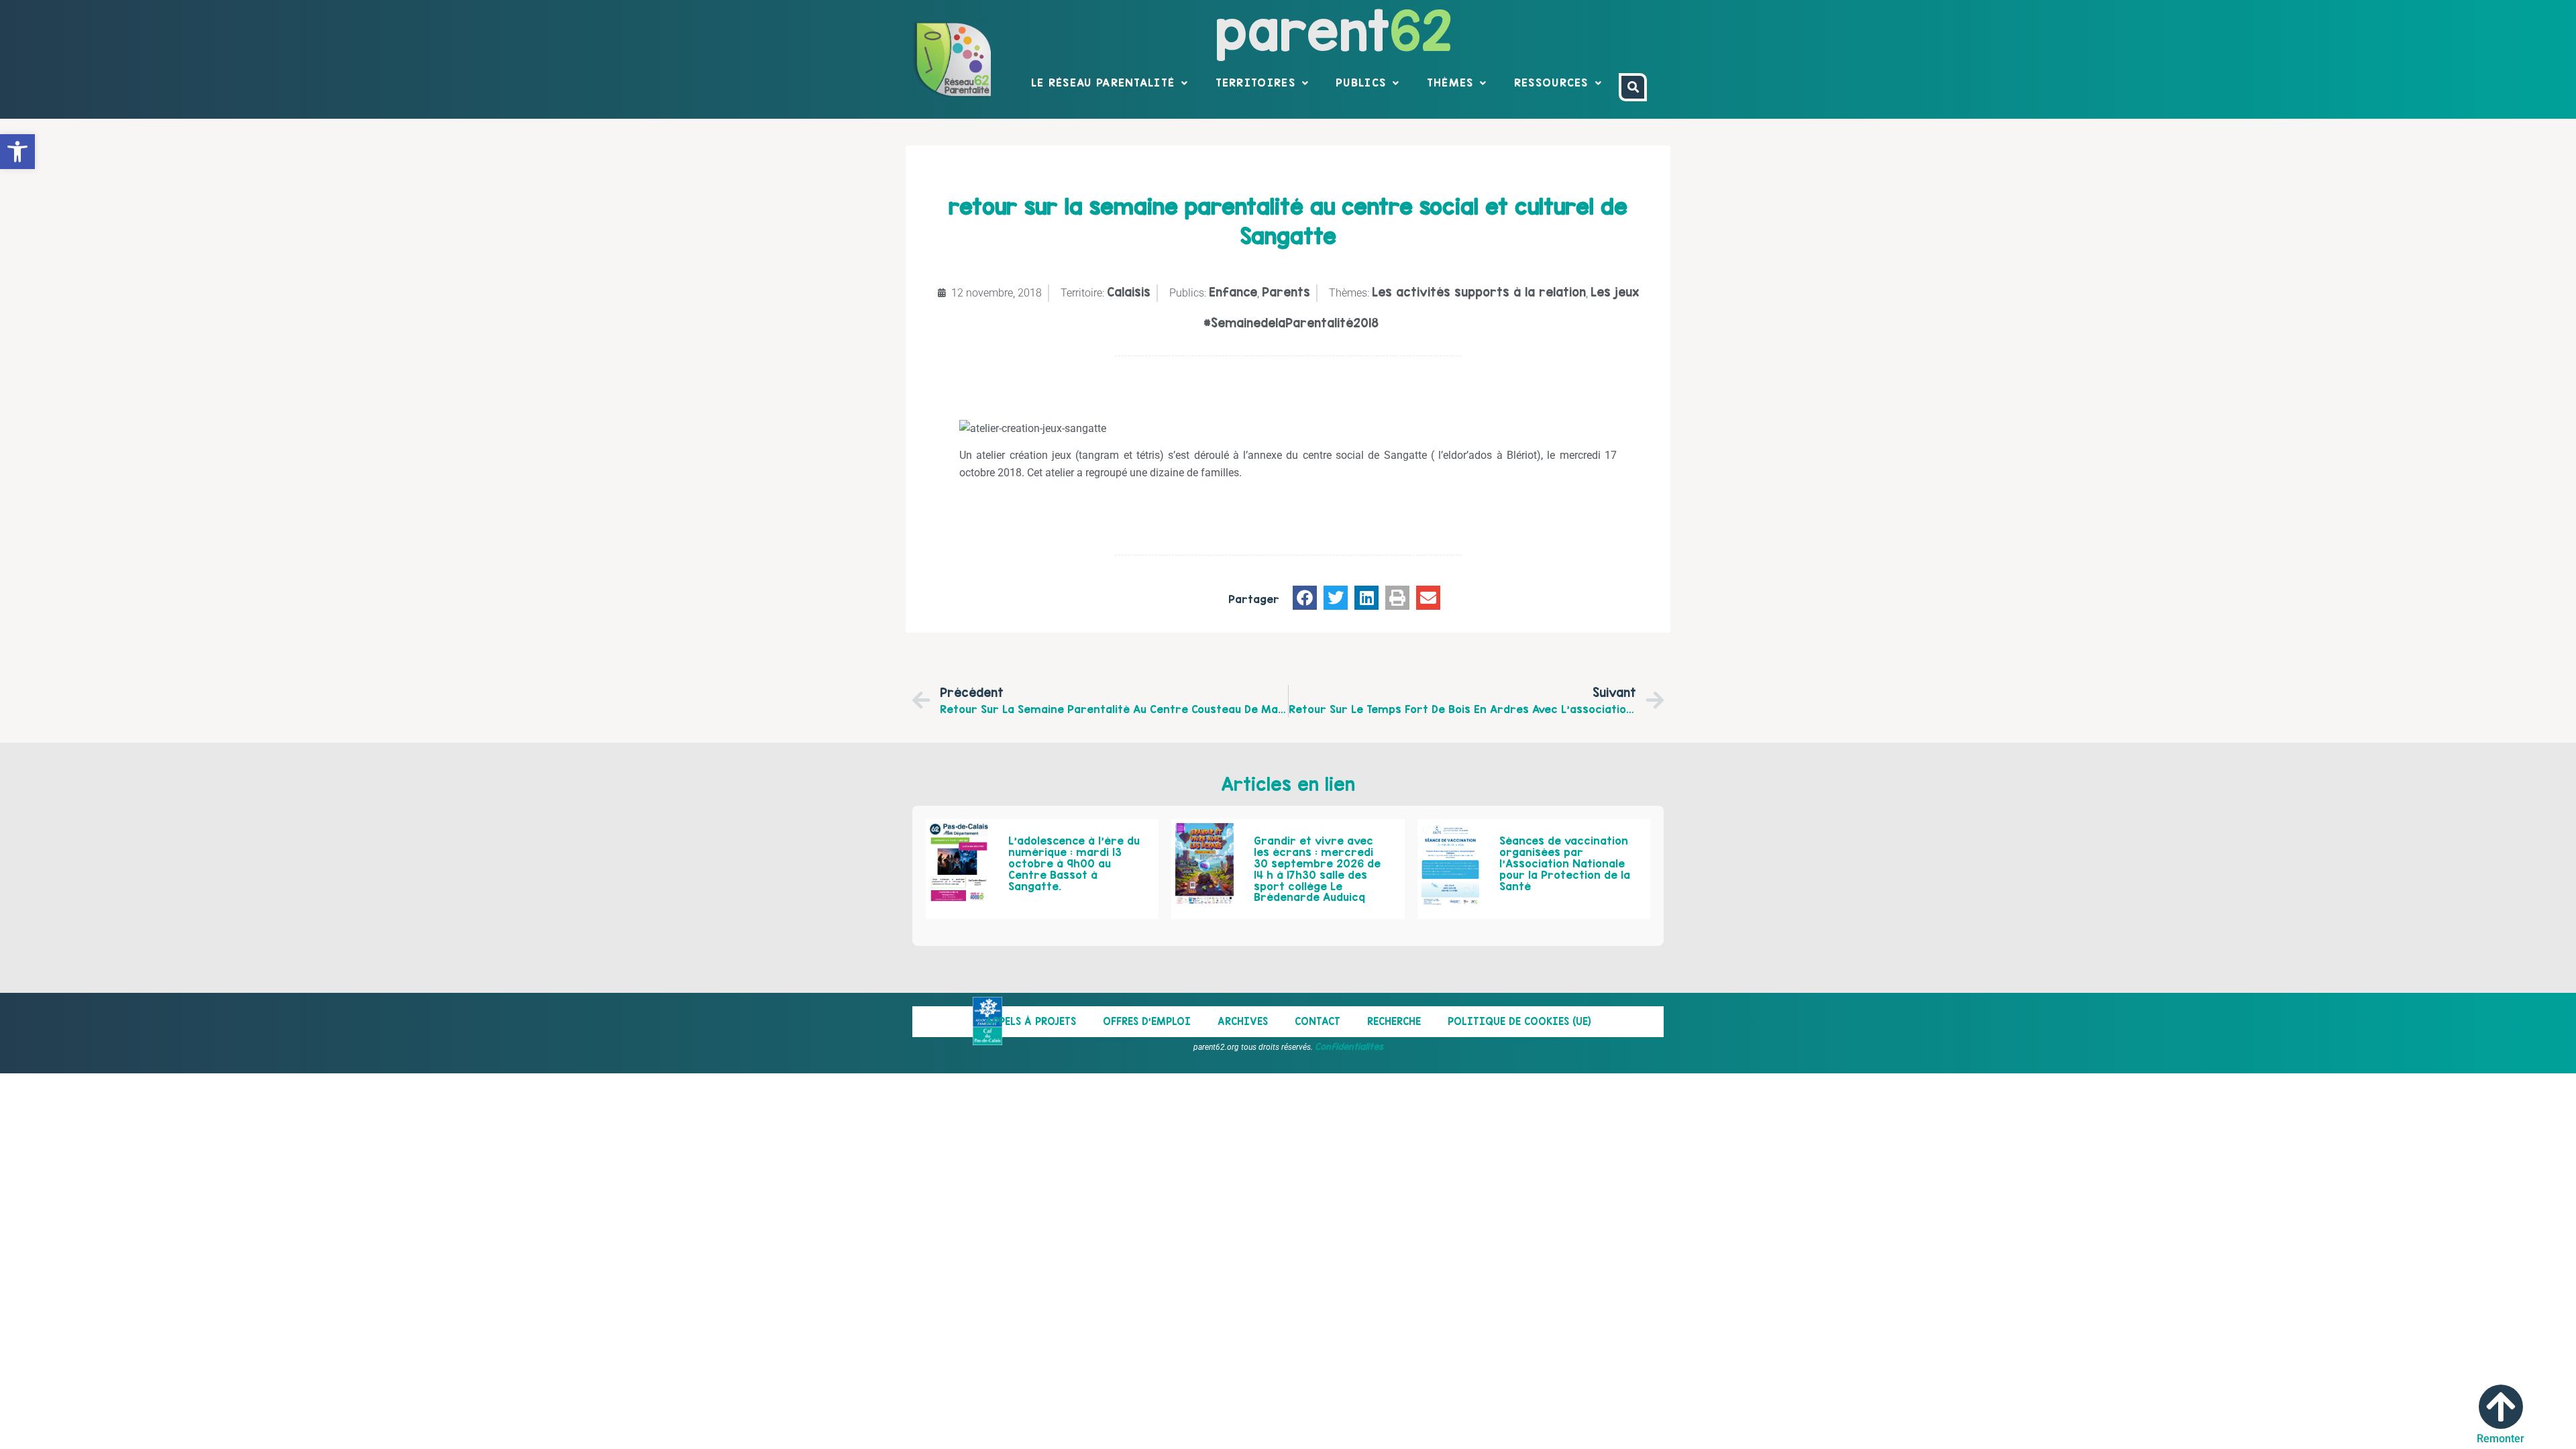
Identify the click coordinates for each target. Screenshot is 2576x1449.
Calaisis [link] (1129, 292)
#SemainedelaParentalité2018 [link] (1291, 323)
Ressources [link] (1551, 83)
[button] (1305, 598)
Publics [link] (1361, 83)
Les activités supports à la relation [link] (1479, 292)
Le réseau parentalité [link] (1103, 83)
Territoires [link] (1255, 83)
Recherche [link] (1394, 1021)
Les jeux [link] (1615, 292)
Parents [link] (1286, 292)
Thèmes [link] (1450, 83)
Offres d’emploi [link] (1147, 1021)
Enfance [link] (1233, 292)
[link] (17, 152)
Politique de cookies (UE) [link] (1519, 1021)
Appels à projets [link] (1031, 1021)
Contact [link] (1318, 1021)
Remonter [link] (2501, 1439)
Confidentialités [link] (1349, 1046)
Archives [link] (1243, 1021)
